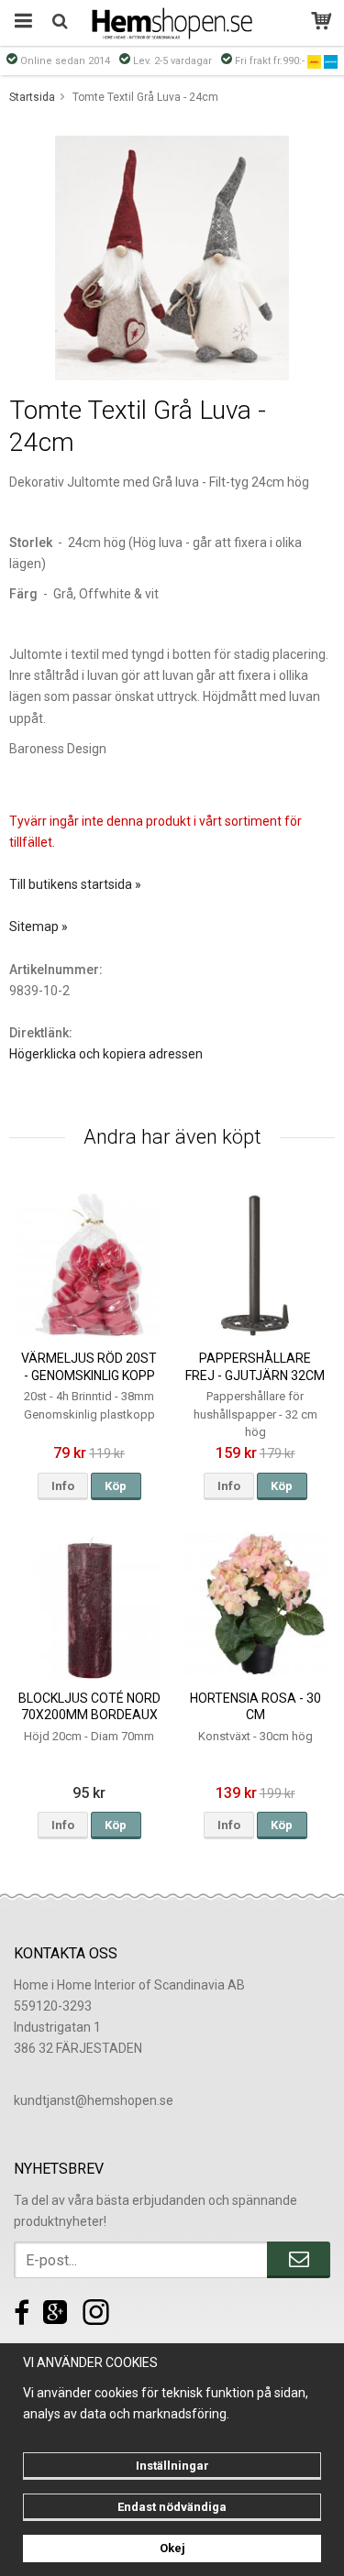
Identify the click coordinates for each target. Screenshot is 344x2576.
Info (63, 1486)
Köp (116, 1486)
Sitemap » (39, 926)
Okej (172, 2548)
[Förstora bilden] (172, 257)
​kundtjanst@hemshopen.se (94, 2100)
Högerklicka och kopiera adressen (106, 1054)
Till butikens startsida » (75, 884)
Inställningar (172, 2466)
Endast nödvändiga (172, 2507)
